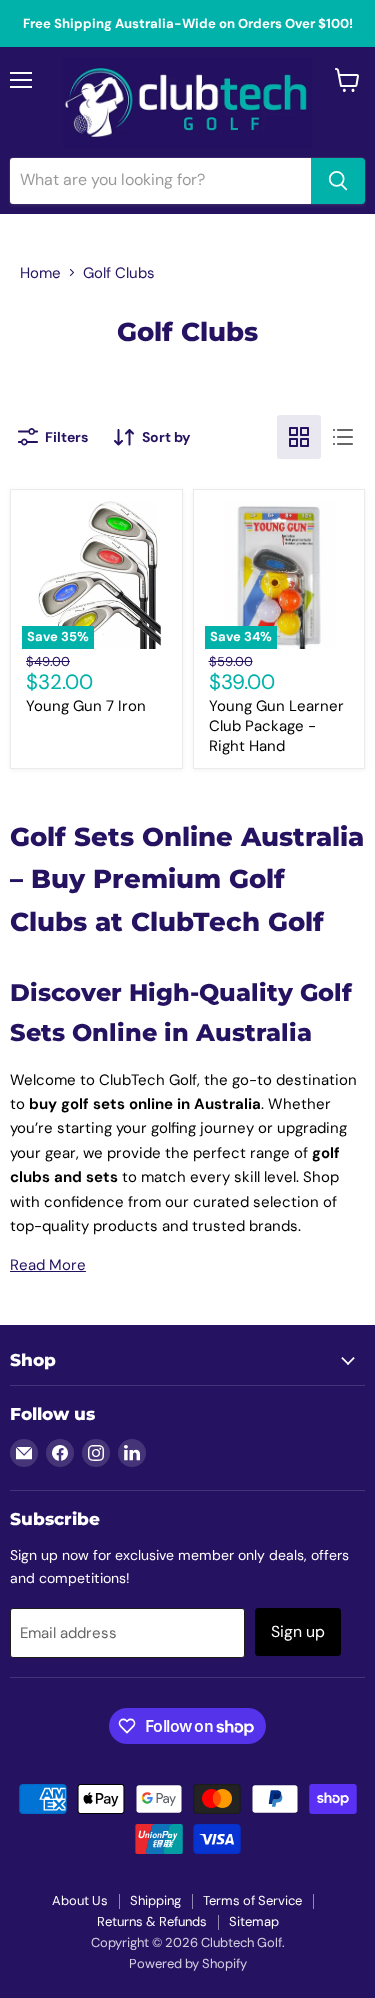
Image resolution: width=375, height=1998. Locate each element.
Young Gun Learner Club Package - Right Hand (276, 725)
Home (40, 273)
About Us (80, 1900)
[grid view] (299, 437)
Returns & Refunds (152, 1921)
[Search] (338, 181)
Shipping (155, 1900)
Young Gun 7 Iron (86, 706)
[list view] (343, 437)
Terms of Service (252, 1900)
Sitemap (254, 1921)
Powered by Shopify (188, 1963)
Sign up (298, 1631)
